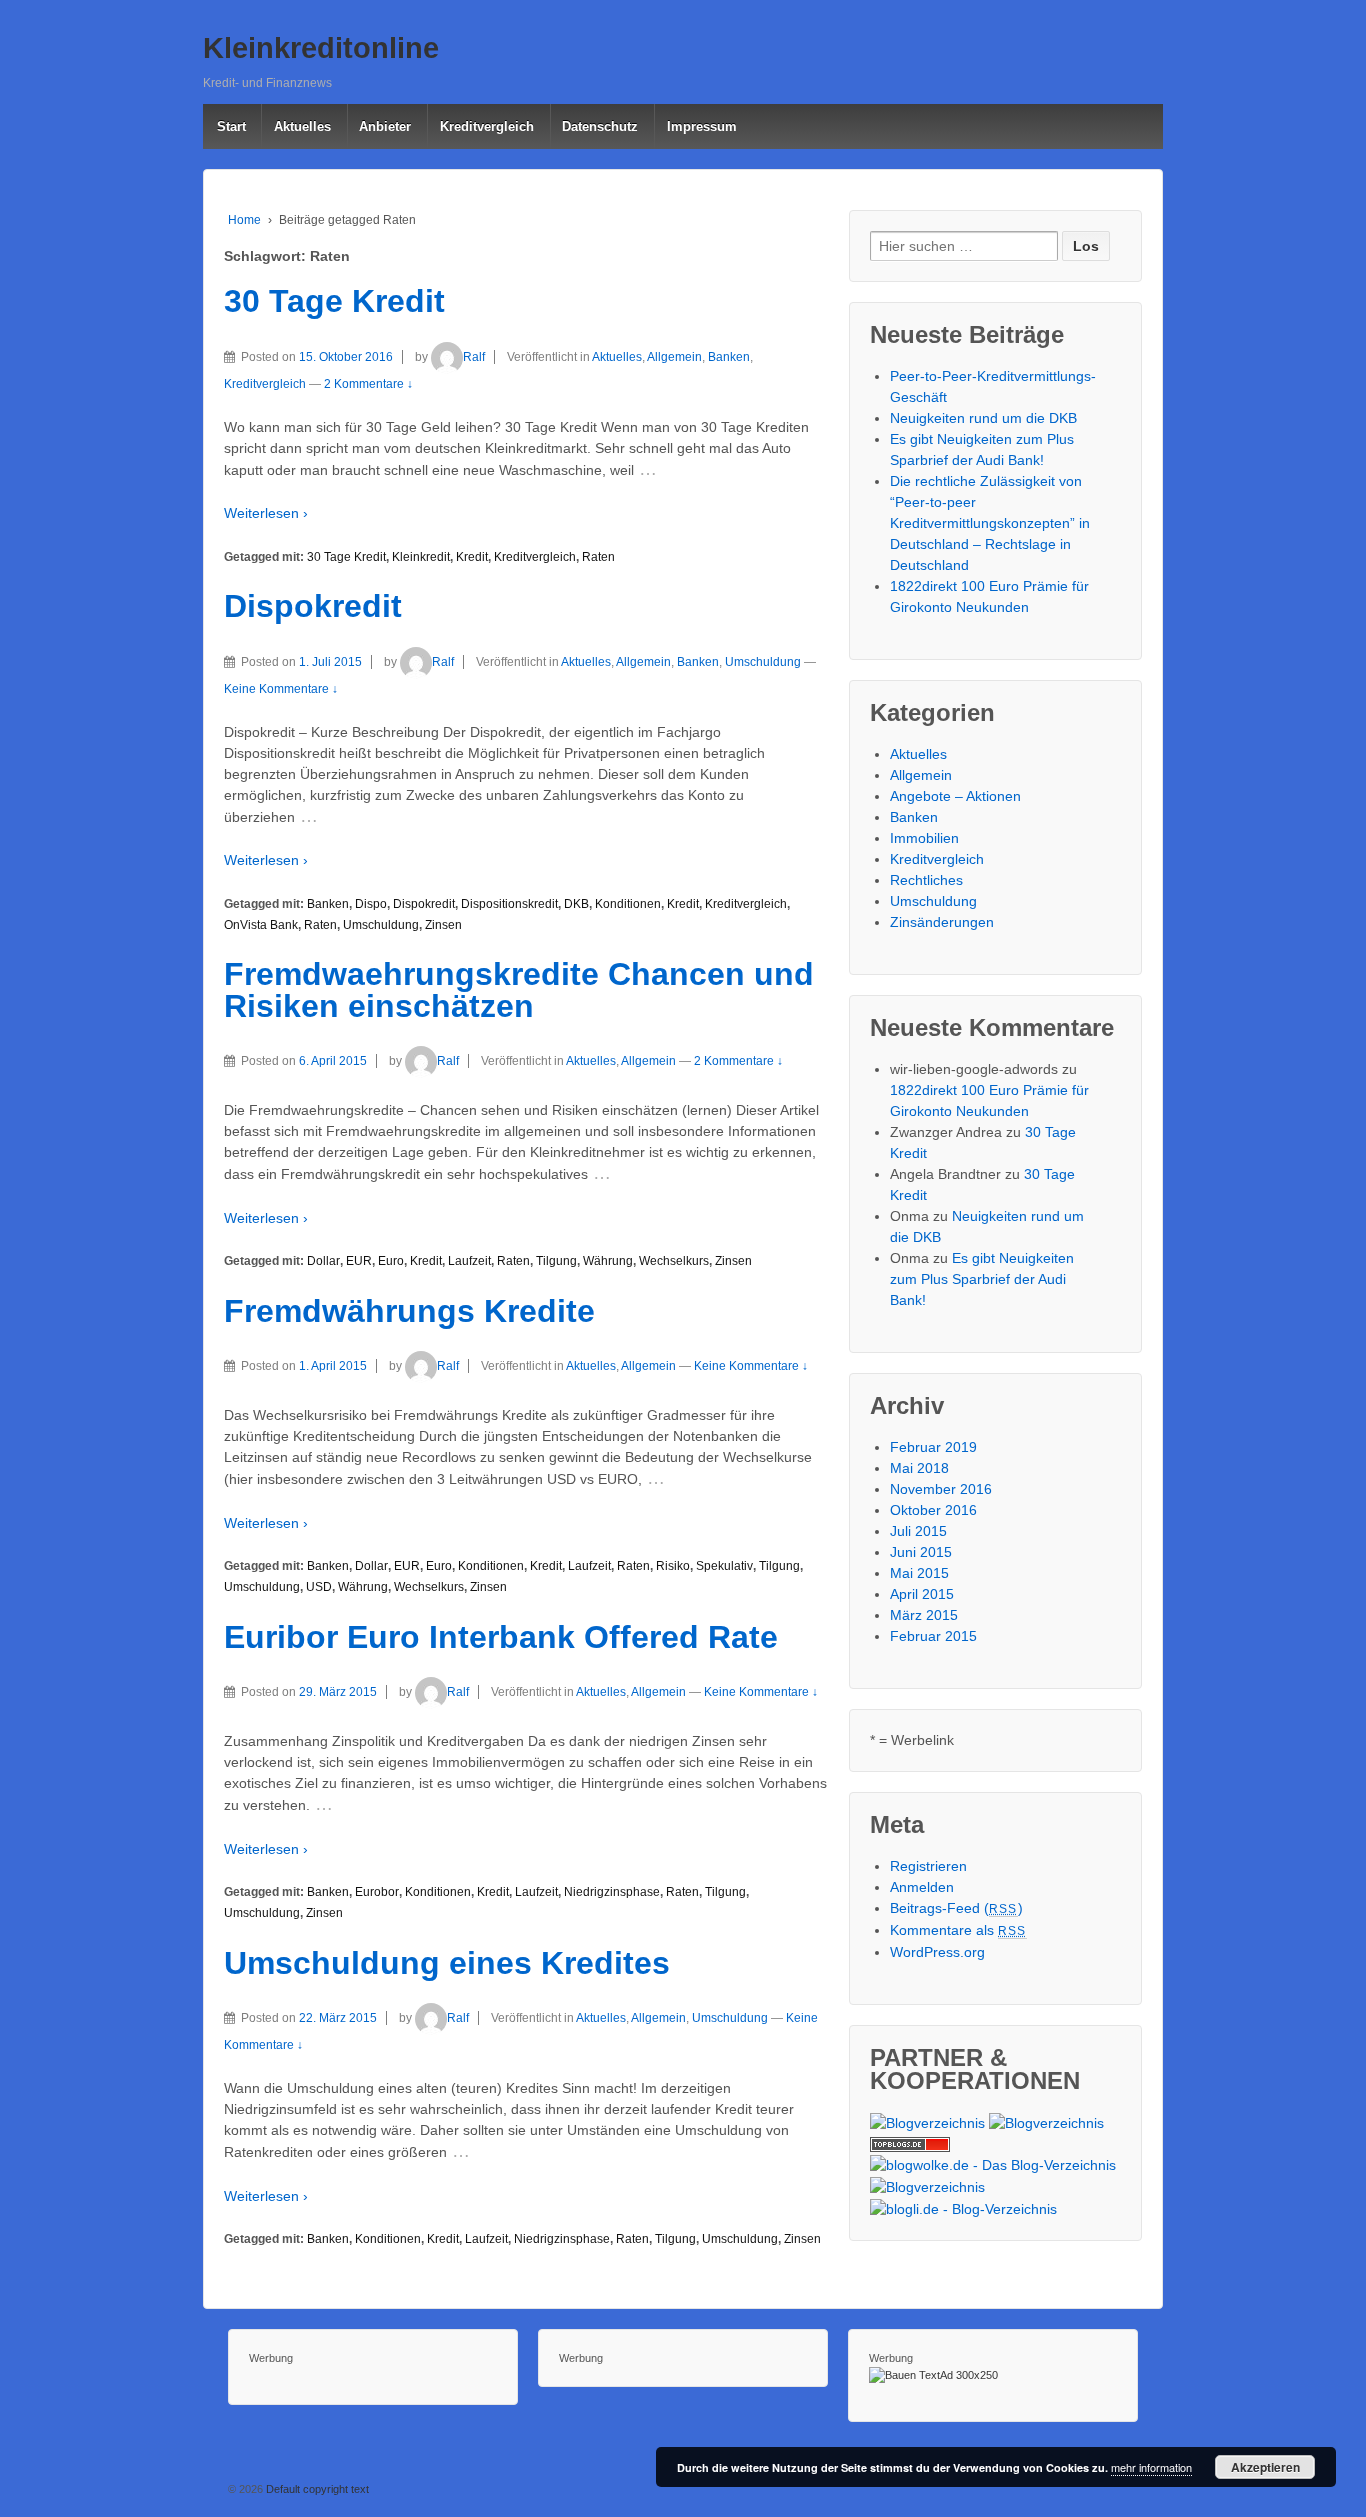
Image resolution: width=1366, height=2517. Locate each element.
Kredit (472, 557)
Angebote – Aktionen (955, 796)
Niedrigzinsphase (612, 1892)
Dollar (323, 1261)
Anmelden (922, 1887)
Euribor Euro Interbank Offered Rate (501, 1637)
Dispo (371, 904)
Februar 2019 (933, 1447)
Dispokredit (313, 606)
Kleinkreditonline (321, 48)
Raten (598, 557)
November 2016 (941, 1489)
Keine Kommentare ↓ (281, 689)
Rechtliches (926, 880)
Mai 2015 (919, 1573)
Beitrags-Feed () (956, 1908)
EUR (359, 1261)
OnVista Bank (261, 925)
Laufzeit (469, 1261)
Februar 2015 (933, 1636)
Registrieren (928, 1866)
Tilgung (556, 1261)
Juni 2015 (921, 1552)
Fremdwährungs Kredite (409, 1311)
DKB (576, 904)
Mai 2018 (919, 1468)
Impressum (702, 126)
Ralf (474, 357)
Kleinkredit (421, 557)
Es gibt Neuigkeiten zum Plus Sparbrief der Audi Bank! (982, 1279)
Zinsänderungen (942, 922)
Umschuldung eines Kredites (447, 1963)
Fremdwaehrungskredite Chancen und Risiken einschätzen (519, 990)
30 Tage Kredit (334, 301)
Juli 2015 (918, 1531)
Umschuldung (763, 662)
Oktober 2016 (933, 1510)
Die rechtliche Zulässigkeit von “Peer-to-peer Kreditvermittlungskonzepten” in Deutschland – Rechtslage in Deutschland (990, 523)
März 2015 (924, 1615)
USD (319, 1587)
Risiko (673, 1566)
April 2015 (922, 1594)
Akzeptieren (1265, 2467)
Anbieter (385, 126)
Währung (608, 1261)
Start (231, 126)
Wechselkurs (674, 1261)
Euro (391, 1261)
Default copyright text (316, 2489)
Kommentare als (958, 1930)
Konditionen (628, 904)
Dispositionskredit (509, 904)
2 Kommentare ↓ (368, 384)
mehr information (1151, 2467)
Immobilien (924, 838)
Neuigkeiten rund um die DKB (983, 418)
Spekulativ (724, 1566)
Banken (729, 357)
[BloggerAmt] (927, 2122)
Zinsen (443, 925)
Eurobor (377, 1892)
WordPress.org (937, 1952)
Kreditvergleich (487, 126)
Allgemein (674, 357)
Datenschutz (600, 126)
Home (244, 220)
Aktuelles (302, 126)
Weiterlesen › (266, 513)
